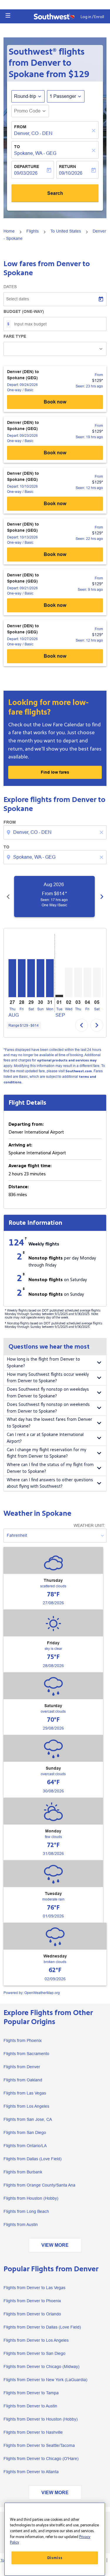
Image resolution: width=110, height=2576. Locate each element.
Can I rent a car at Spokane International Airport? (45, 1438)
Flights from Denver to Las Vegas (34, 2288)
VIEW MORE (55, 2245)
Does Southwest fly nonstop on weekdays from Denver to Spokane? (48, 1393)
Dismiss (55, 2558)
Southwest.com (79, 1071)
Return (67, 167)
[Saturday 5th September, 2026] (97, 982)
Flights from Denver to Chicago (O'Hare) (41, 2459)
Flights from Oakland (23, 2080)
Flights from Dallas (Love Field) (33, 2159)
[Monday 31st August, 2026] (50, 978)
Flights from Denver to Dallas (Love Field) (42, 2327)
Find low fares (55, 772)
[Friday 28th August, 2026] (22, 978)
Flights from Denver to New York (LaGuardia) (45, 2380)
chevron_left (8, 897)
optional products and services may (67, 1060)
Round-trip (25, 96)
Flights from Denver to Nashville (33, 2432)
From (20, 127)
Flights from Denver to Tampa (31, 2393)
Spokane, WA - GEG (35, 153)
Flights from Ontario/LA (25, 2146)
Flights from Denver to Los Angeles (36, 2340)
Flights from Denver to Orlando (32, 2314)
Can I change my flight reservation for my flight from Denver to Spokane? (46, 1453)
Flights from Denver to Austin (30, 2406)
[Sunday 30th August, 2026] (40, 978)
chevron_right (102, 897)
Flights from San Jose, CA (28, 2119)
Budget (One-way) (24, 311)
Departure (27, 167)
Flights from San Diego (25, 2132)
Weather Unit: (89, 1525)
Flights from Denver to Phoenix (32, 2301)
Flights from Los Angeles (26, 2106)
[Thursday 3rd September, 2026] (78, 982)
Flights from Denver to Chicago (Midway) (42, 2367)
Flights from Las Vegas (25, 2093)
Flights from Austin (21, 2225)
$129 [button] (79, 74)
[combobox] (56, 832)
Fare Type (15, 336)
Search (55, 193)
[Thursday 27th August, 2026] (12, 978)
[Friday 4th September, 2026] (87, 982)
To (17, 147)
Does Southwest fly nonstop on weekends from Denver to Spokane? (48, 1408)
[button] (8, 15)
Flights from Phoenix (23, 2040)
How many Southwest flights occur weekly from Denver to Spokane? (48, 1378)
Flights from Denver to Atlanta (31, 2472)
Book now (55, 402)
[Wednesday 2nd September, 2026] (69, 982)
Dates (10, 287)
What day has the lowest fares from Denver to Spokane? (49, 1423)
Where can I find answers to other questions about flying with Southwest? (50, 1483)
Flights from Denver (22, 2067)
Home (9, 231)
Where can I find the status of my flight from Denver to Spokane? (50, 1468)
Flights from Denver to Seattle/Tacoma (39, 2445)
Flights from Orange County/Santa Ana (39, 2185)
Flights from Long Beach (26, 2211)
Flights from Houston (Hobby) (31, 2198)
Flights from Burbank (23, 2172)
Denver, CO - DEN (33, 133)
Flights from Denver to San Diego (34, 2353)
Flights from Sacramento (26, 2054)
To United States (66, 231)
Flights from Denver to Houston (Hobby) (41, 2419)
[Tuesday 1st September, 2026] (59, 996)
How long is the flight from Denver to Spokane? (43, 1363)
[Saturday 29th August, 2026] (31, 978)
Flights (33, 231)
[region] (55, 2539)
